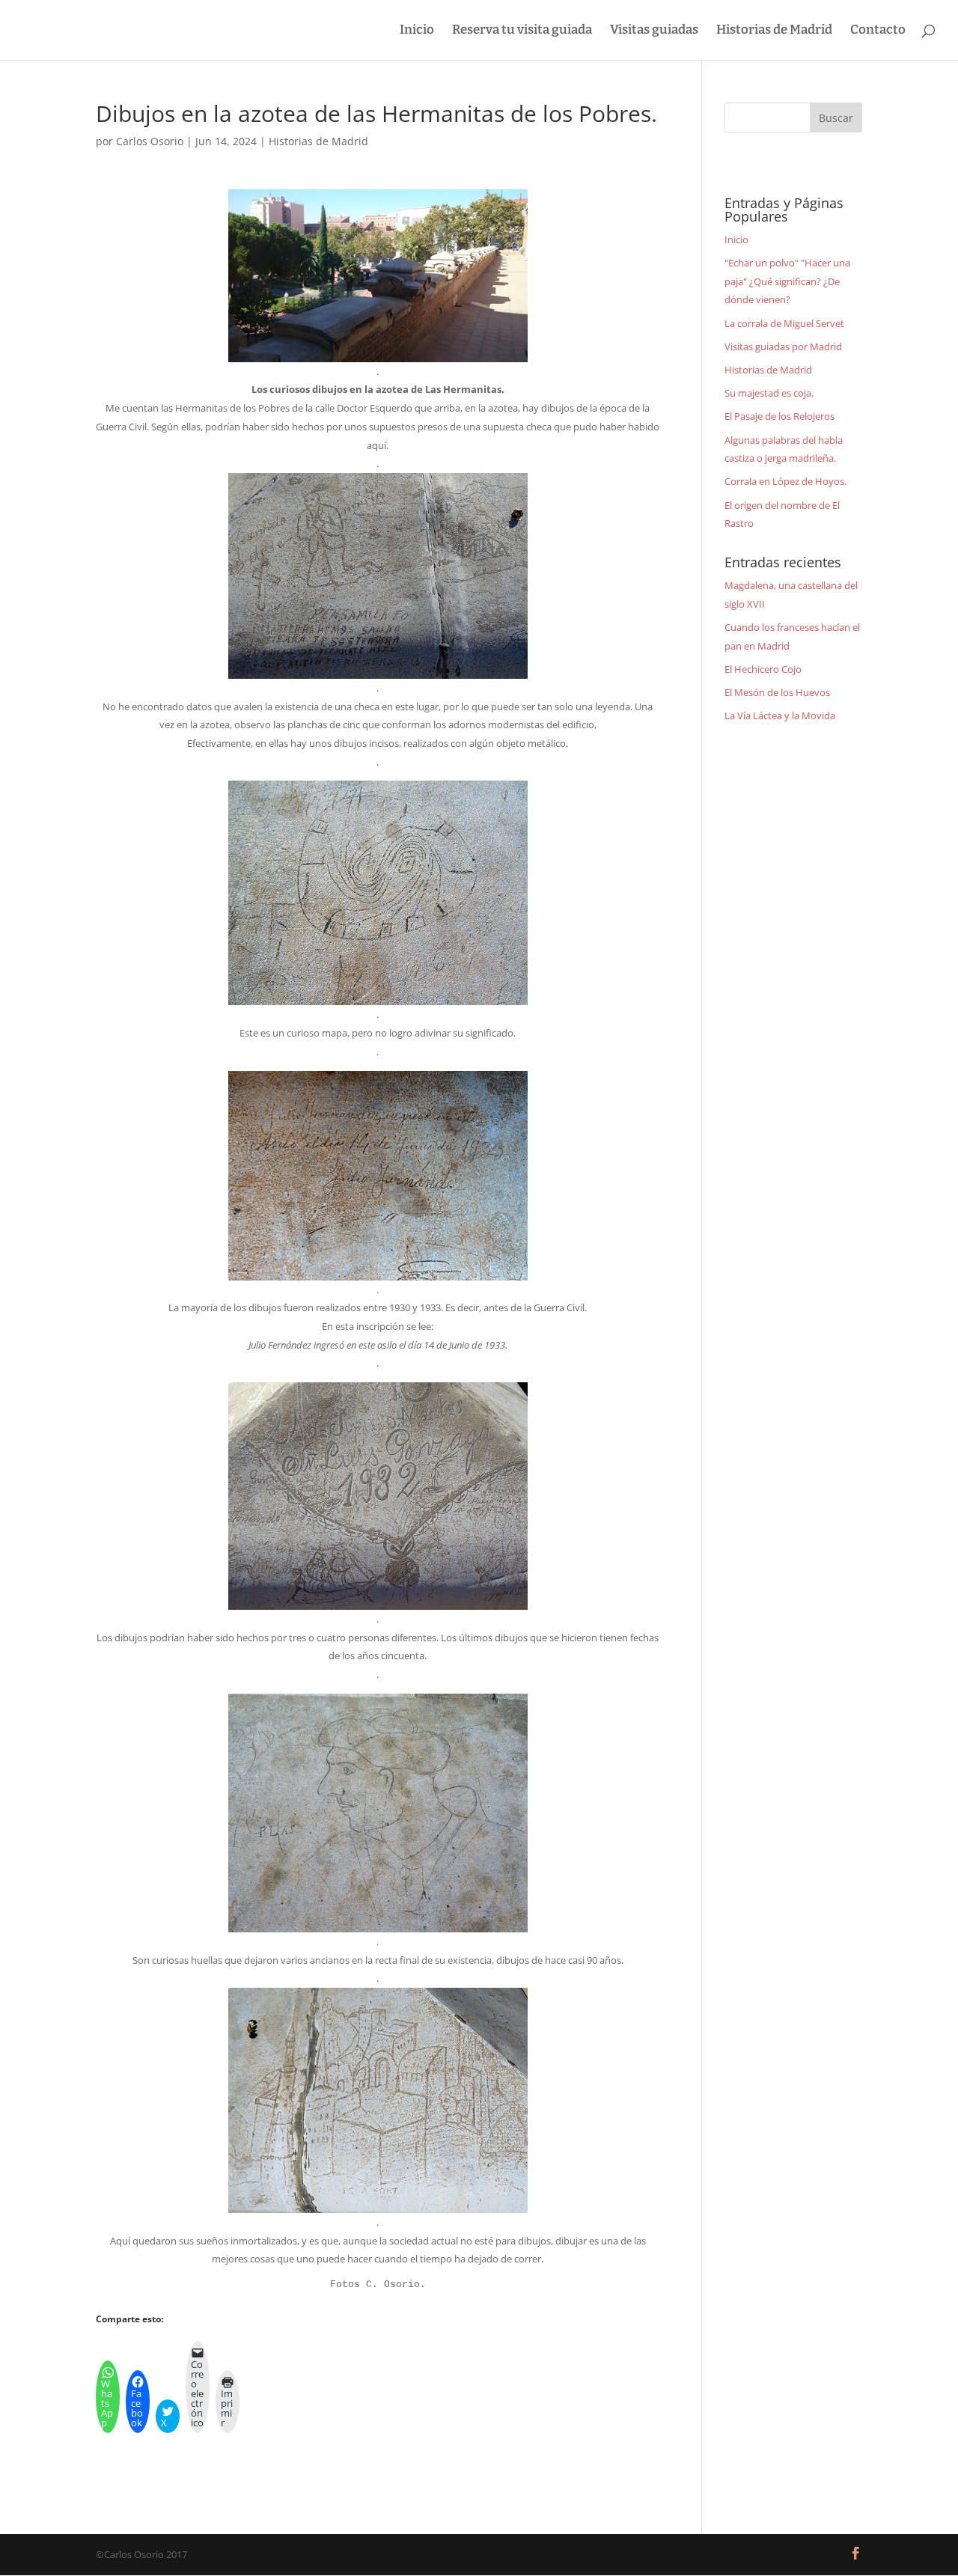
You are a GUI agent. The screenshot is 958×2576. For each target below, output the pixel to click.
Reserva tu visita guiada (522, 31)
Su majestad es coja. (769, 393)
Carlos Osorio (150, 141)
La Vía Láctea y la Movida (780, 715)
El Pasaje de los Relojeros (779, 416)
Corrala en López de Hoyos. (785, 481)
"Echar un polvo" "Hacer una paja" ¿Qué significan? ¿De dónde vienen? (787, 281)
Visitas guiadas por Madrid (783, 347)
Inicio (417, 31)
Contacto (878, 31)
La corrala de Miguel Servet (784, 323)
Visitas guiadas (654, 31)
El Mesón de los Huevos (777, 692)
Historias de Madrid (774, 31)
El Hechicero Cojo (763, 669)
